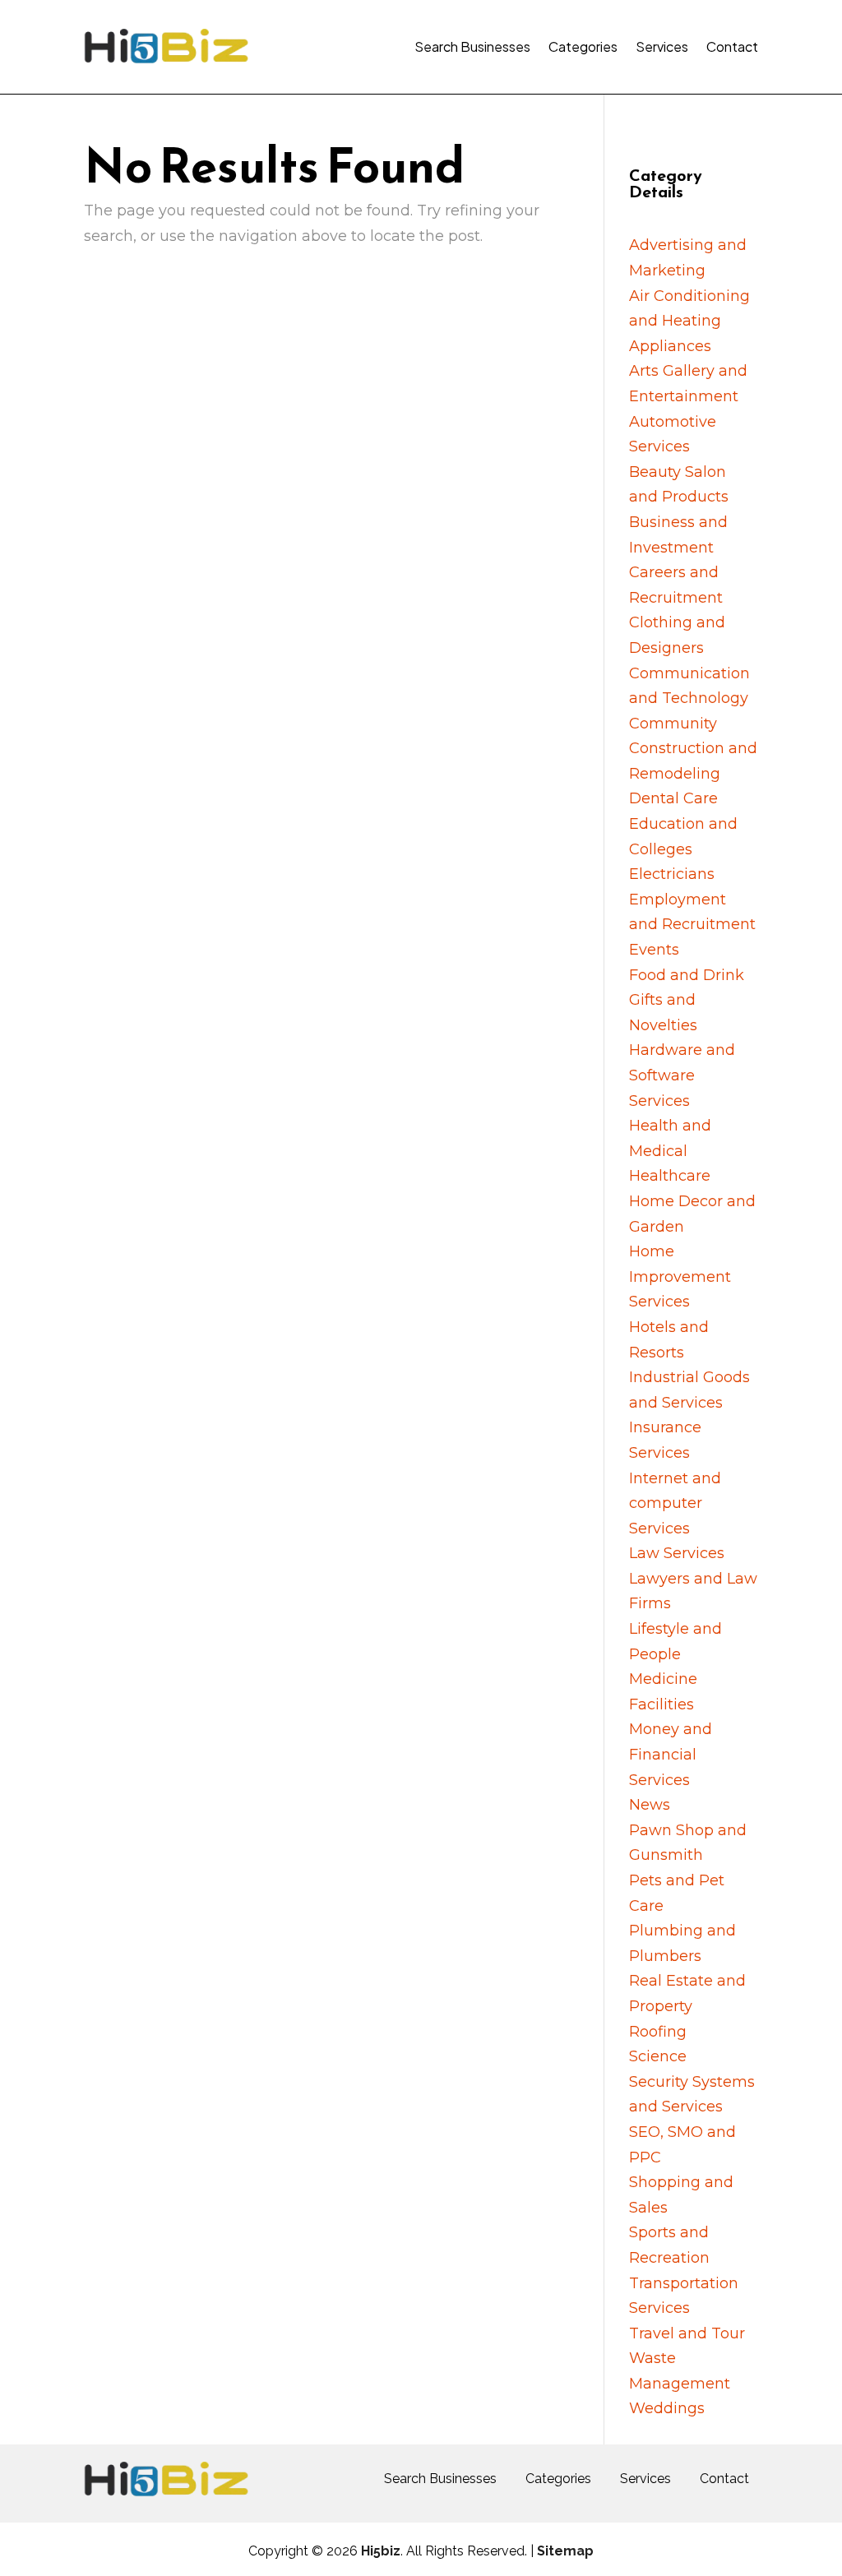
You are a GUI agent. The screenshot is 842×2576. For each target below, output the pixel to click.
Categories (583, 46)
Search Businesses (472, 46)
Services (662, 46)
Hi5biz (381, 2551)
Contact (732, 46)
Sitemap (565, 2551)
